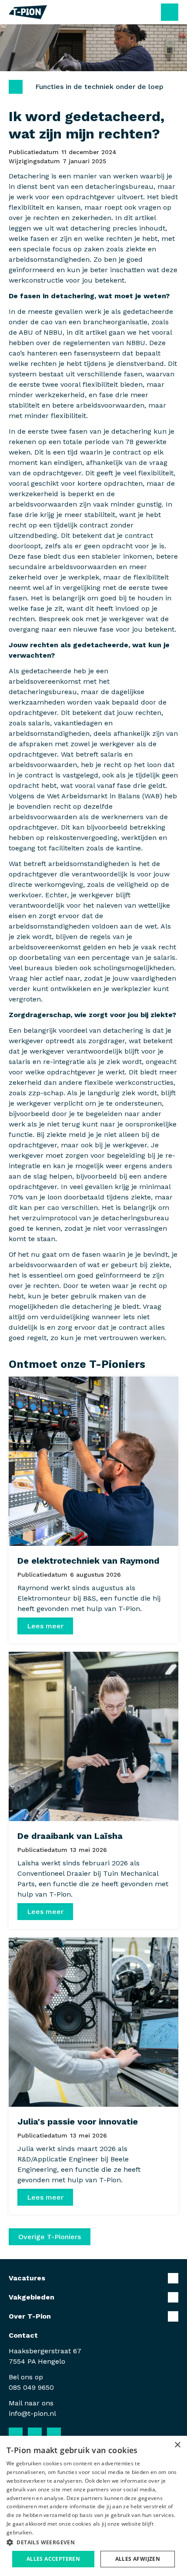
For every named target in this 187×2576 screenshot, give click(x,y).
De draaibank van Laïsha (70, 1836)
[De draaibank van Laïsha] (93, 1736)
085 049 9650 (31, 2387)
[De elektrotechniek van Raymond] (93, 1461)
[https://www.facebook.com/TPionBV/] (16, 2434)
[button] (93, 2542)
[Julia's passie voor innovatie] (93, 2022)
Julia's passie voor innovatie (78, 2121)
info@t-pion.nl (32, 2413)
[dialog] (93, 2506)
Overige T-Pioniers (50, 2237)
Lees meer (45, 1626)
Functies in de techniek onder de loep (99, 87)
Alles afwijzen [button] (138, 2559)
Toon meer (93, 2278)
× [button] (177, 2445)
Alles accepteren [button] (53, 2559)
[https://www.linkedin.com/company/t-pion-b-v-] (35, 2434)
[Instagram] (54, 2434)
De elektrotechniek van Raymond (88, 1561)
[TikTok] (73, 2434)
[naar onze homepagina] (28, 12)
